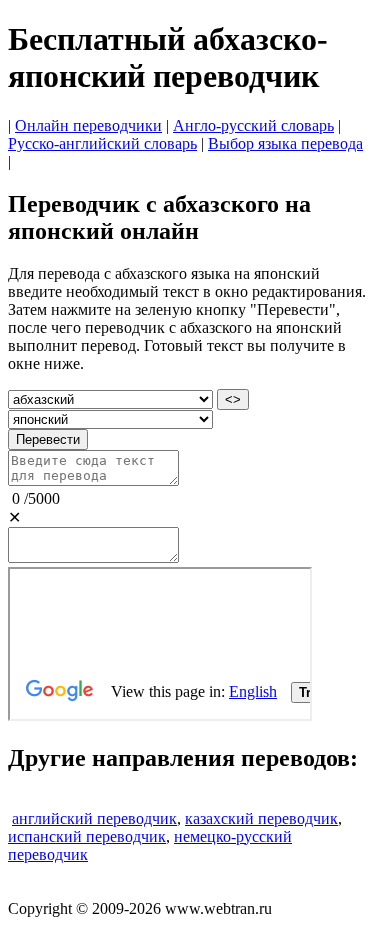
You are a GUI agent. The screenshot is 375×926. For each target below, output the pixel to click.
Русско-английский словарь (102, 143)
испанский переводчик (87, 836)
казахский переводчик (261, 818)
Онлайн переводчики (88, 125)
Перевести (48, 439)
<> (233, 399)
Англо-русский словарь (253, 125)
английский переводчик (94, 818)
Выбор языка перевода (285, 143)
